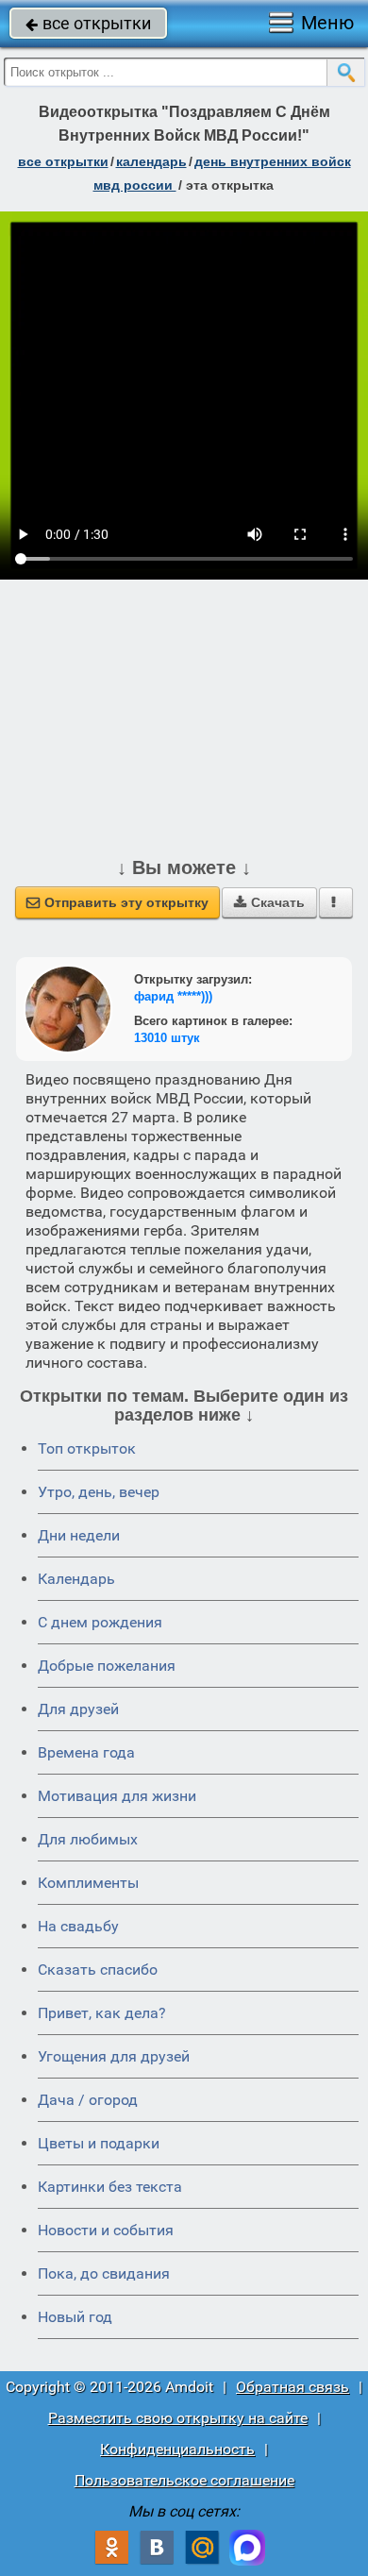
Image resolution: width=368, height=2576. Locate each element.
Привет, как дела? (102, 2013)
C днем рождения (100, 1622)
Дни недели (79, 1535)
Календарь (151, 161)
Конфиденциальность (177, 2449)
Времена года (86, 1752)
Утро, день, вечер (99, 1492)
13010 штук (167, 1038)
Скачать (269, 902)
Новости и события (106, 2230)
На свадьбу (78, 1926)
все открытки (88, 23)
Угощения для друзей (114, 2056)
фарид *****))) (173, 996)
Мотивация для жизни (117, 1796)
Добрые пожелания (107, 1666)
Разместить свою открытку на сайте (178, 2418)
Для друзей (78, 1709)
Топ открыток (87, 1448)
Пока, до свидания (104, 2273)
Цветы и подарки (99, 2143)
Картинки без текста (110, 2187)
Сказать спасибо (98, 1970)
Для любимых (88, 1839)
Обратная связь (293, 2387)
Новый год (75, 2317)
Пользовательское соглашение (184, 2480)
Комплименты (88, 1883)
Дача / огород (88, 2100)
